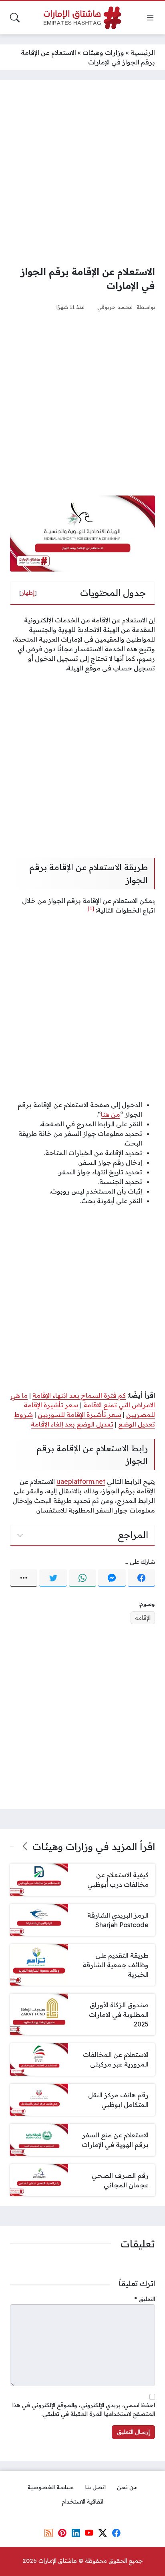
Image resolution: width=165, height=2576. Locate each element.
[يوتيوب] (89, 2533)
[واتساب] (82, 1578)
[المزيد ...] (24, 1578)
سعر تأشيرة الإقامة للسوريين (79, 1414)
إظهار (28, 593)
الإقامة (143, 1618)
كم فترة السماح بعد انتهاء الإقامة (79, 1395)
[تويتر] (53, 1578)
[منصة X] (103, 2533)
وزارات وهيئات (103, 52)
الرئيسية (143, 52)
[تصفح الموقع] (150, 18)
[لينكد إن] (76, 2533)
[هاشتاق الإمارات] (82, 18)
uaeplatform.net (81, 1481)
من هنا (111, 1114)
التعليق (145, 2299)
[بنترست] (62, 2533)
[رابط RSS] (49, 2533)
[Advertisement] (82, 173)
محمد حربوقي (115, 307)
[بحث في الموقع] (15, 18)
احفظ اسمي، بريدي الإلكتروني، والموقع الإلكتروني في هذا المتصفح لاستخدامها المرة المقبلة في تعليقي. (84, 2409)
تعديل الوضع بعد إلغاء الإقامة (72, 1424)
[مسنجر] (112, 1578)
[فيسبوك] (141, 1578)
